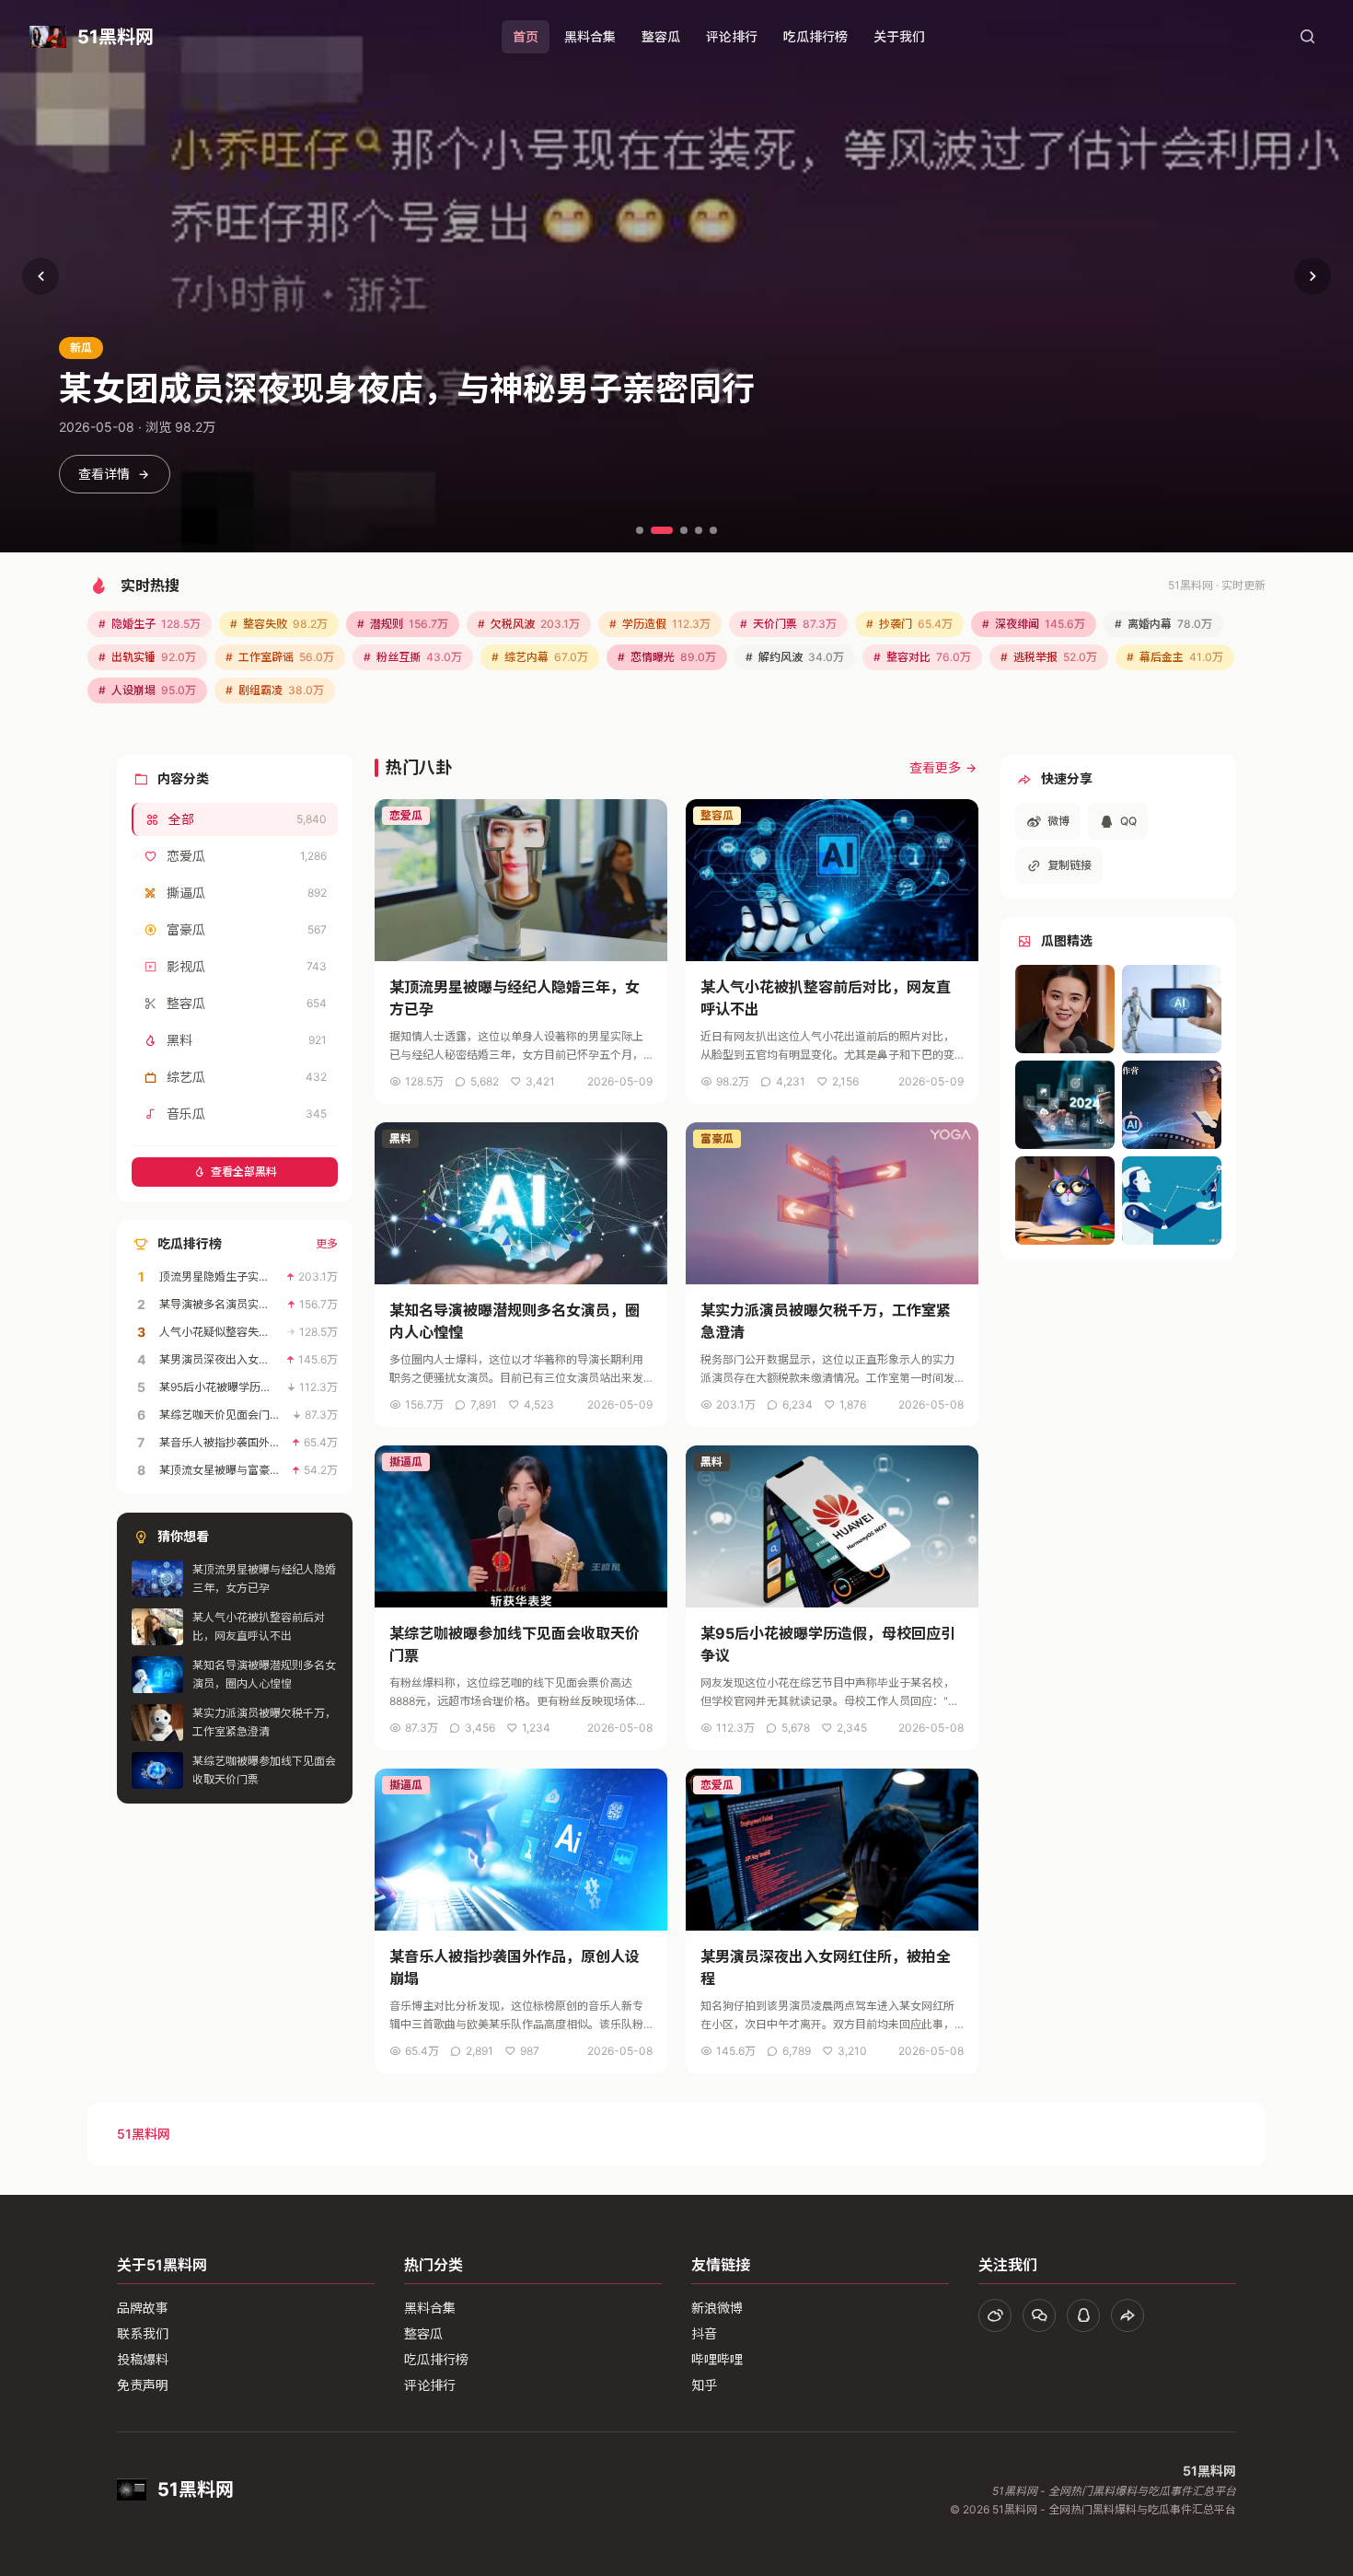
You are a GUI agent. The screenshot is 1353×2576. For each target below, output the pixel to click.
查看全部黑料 (244, 1172)
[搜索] (1307, 37)
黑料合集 (590, 36)
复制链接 (1070, 865)
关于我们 (899, 36)
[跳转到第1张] (640, 530)
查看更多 (935, 767)
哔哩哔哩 (717, 2359)
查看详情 (104, 474)
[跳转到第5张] (713, 530)
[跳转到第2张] (662, 530)
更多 (327, 1243)
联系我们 (143, 2333)
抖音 (704, 2333)
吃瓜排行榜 (815, 36)
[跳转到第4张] (699, 530)
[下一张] (1313, 276)
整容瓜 (661, 36)
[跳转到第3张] (684, 530)
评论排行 (732, 36)
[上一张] (40, 276)
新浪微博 (717, 2308)
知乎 (704, 2385)
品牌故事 (143, 2308)
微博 (1058, 821)
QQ (1128, 821)
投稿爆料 (143, 2359)
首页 (526, 36)
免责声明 (143, 2385)
